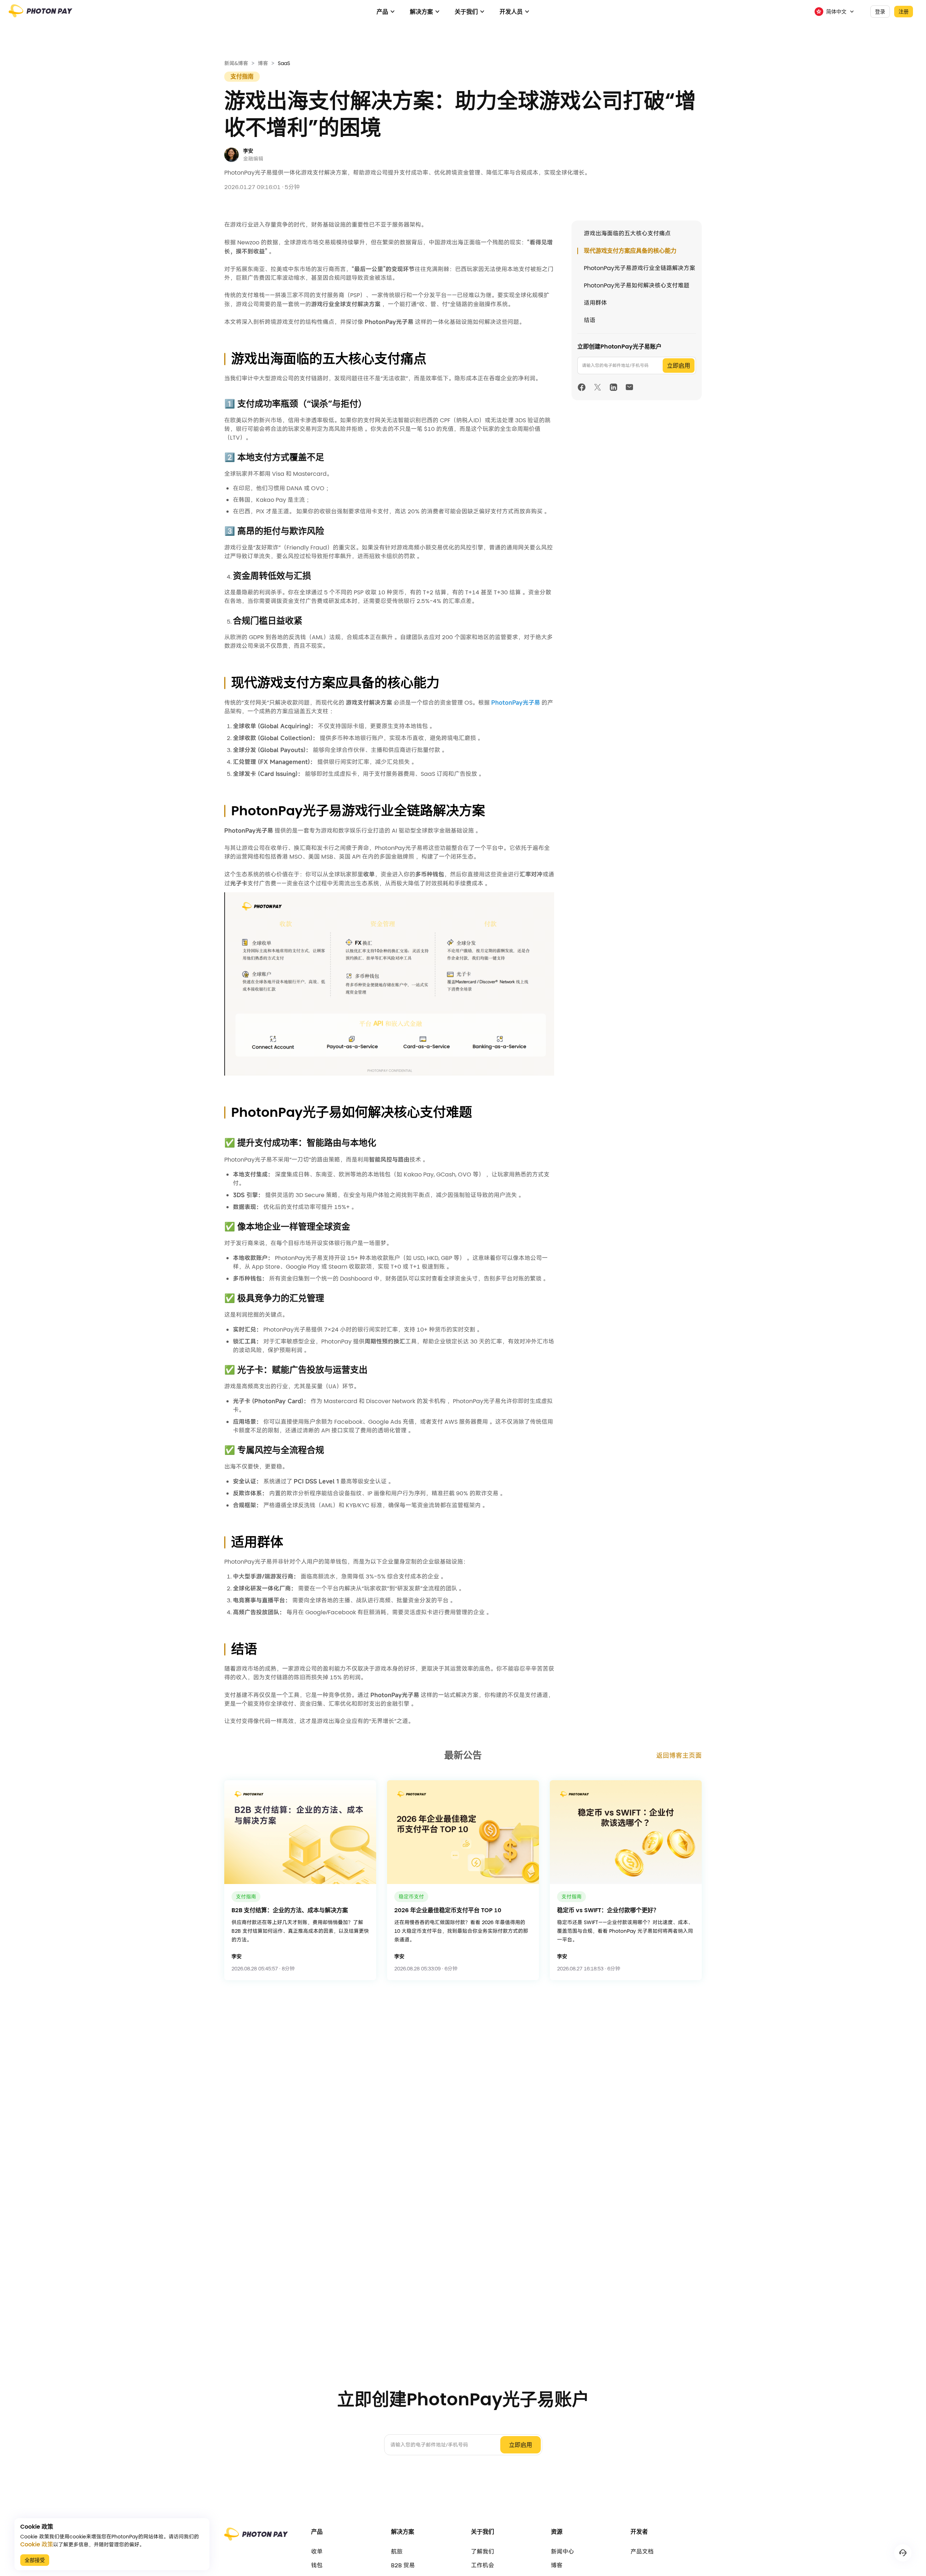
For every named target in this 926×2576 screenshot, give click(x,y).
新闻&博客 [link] (236, 63)
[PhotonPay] (41, 14)
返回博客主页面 (679, 1755)
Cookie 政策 (37, 2545)
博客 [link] (263, 63)
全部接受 (35, 2560)
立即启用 (679, 366)
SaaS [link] (284, 63)
